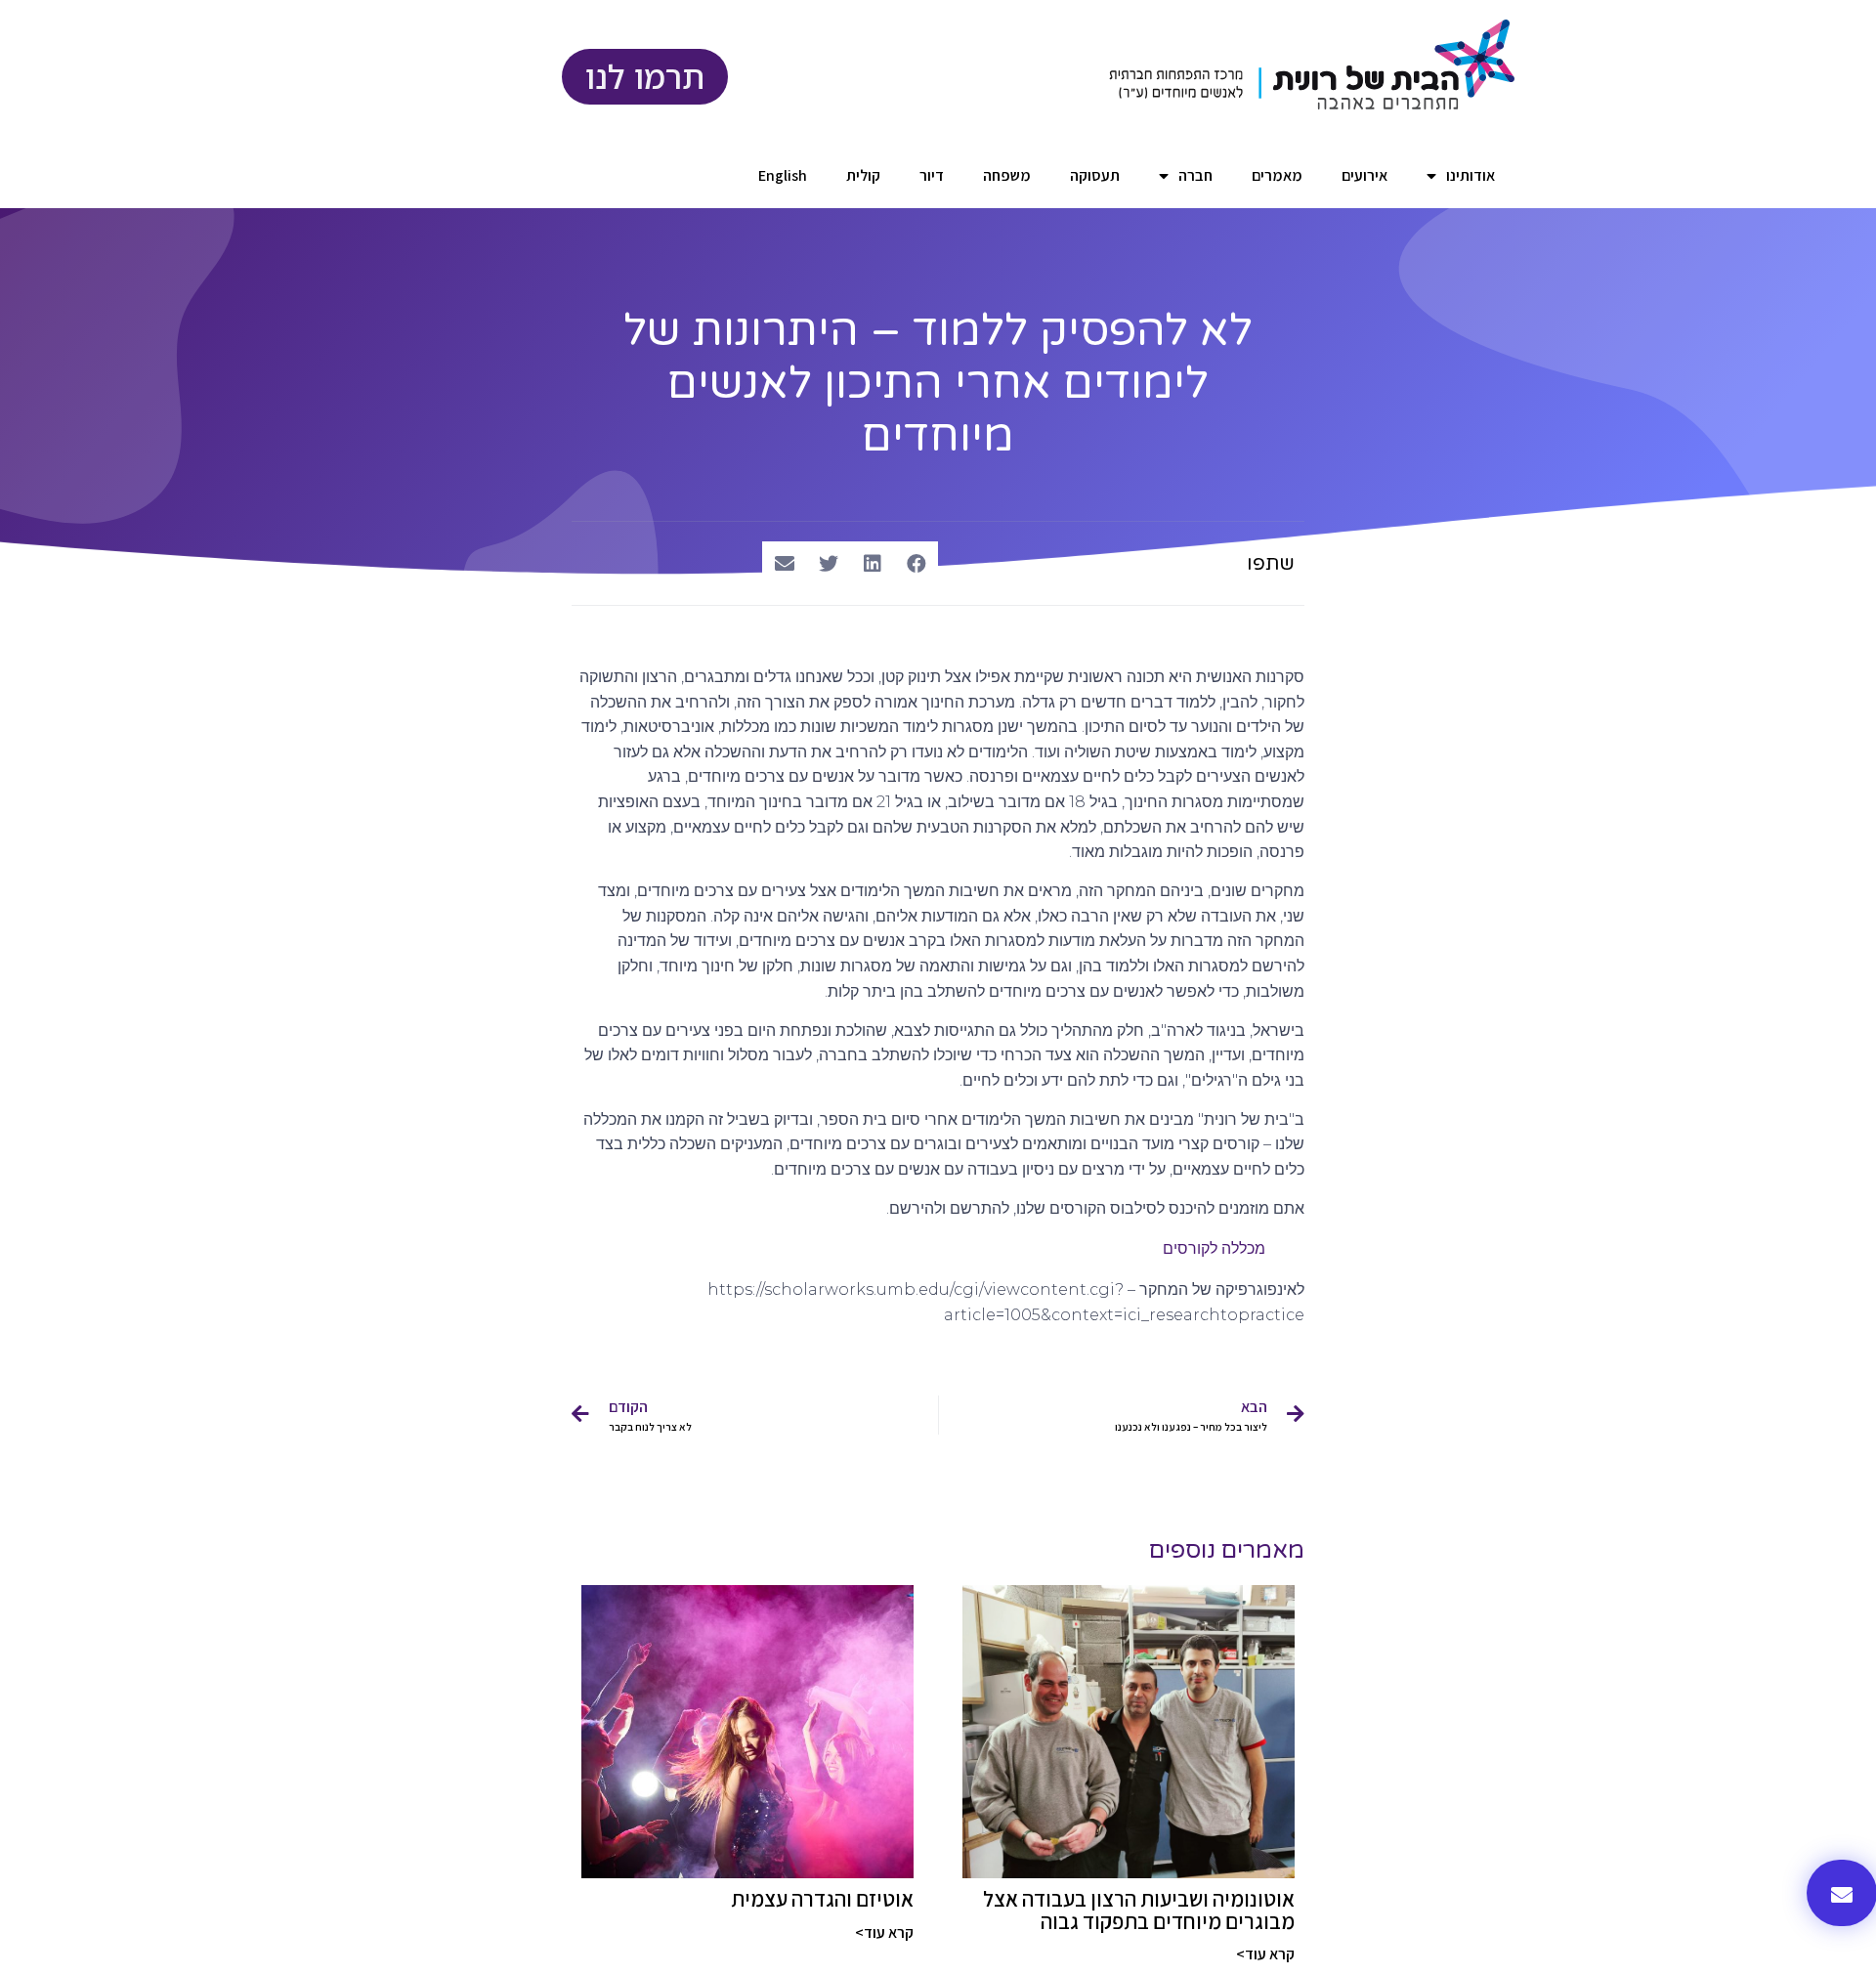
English (783, 175)
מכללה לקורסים (1214, 1248)
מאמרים (1277, 175)
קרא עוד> (1265, 1954)
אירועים (1364, 175)
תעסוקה (1095, 175)
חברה (1195, 175)
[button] (916, 563)
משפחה (1007, 175)
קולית (863, 175)
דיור (932, 175)
